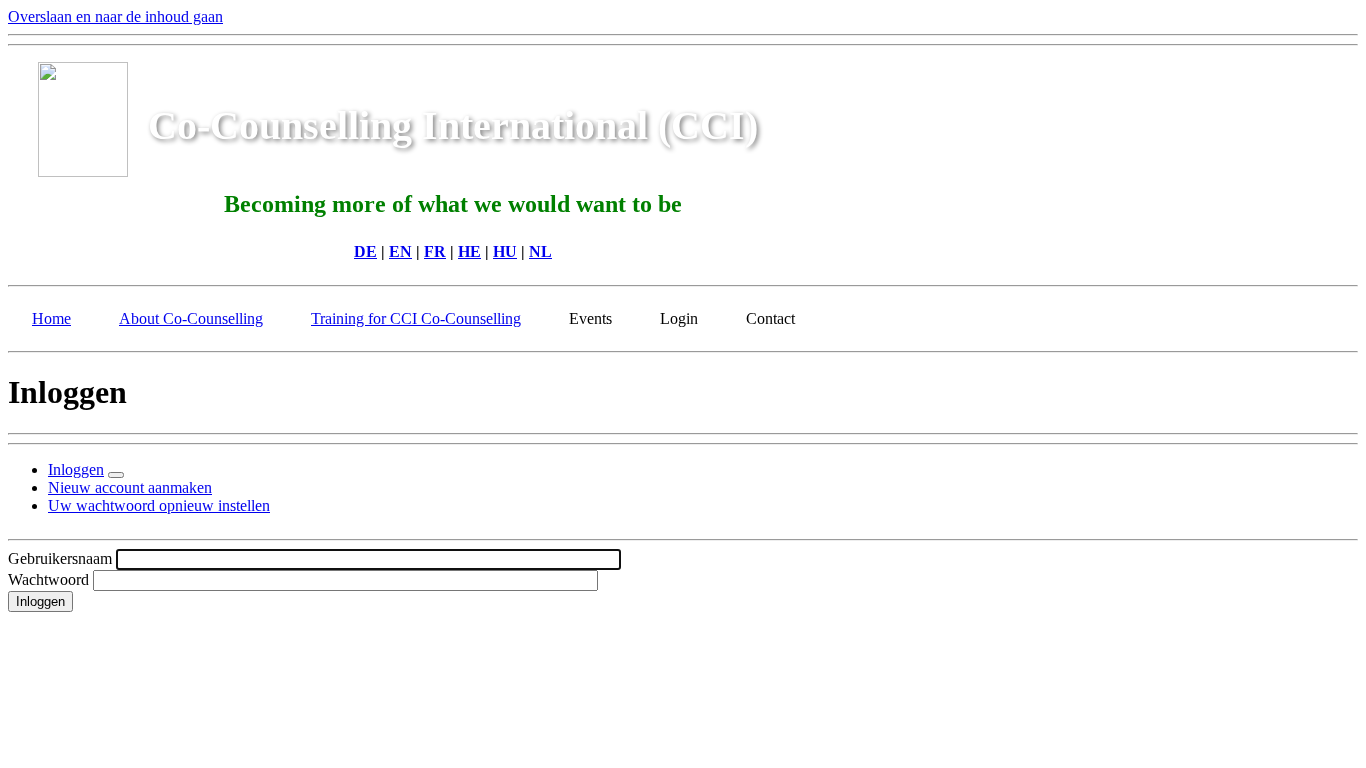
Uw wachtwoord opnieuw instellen (159, 505)
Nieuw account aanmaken (130, 487)
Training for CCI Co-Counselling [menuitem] (416, 318)
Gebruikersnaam (60, 558)
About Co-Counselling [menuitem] (191, 318)
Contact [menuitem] (770, 318)
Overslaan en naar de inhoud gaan (115, 16)
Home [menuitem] (51, 318)
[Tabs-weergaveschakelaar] (116, 475)
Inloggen (76, 469)
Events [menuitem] (590, 318)
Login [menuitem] (679, 318)
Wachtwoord (48, 579)
